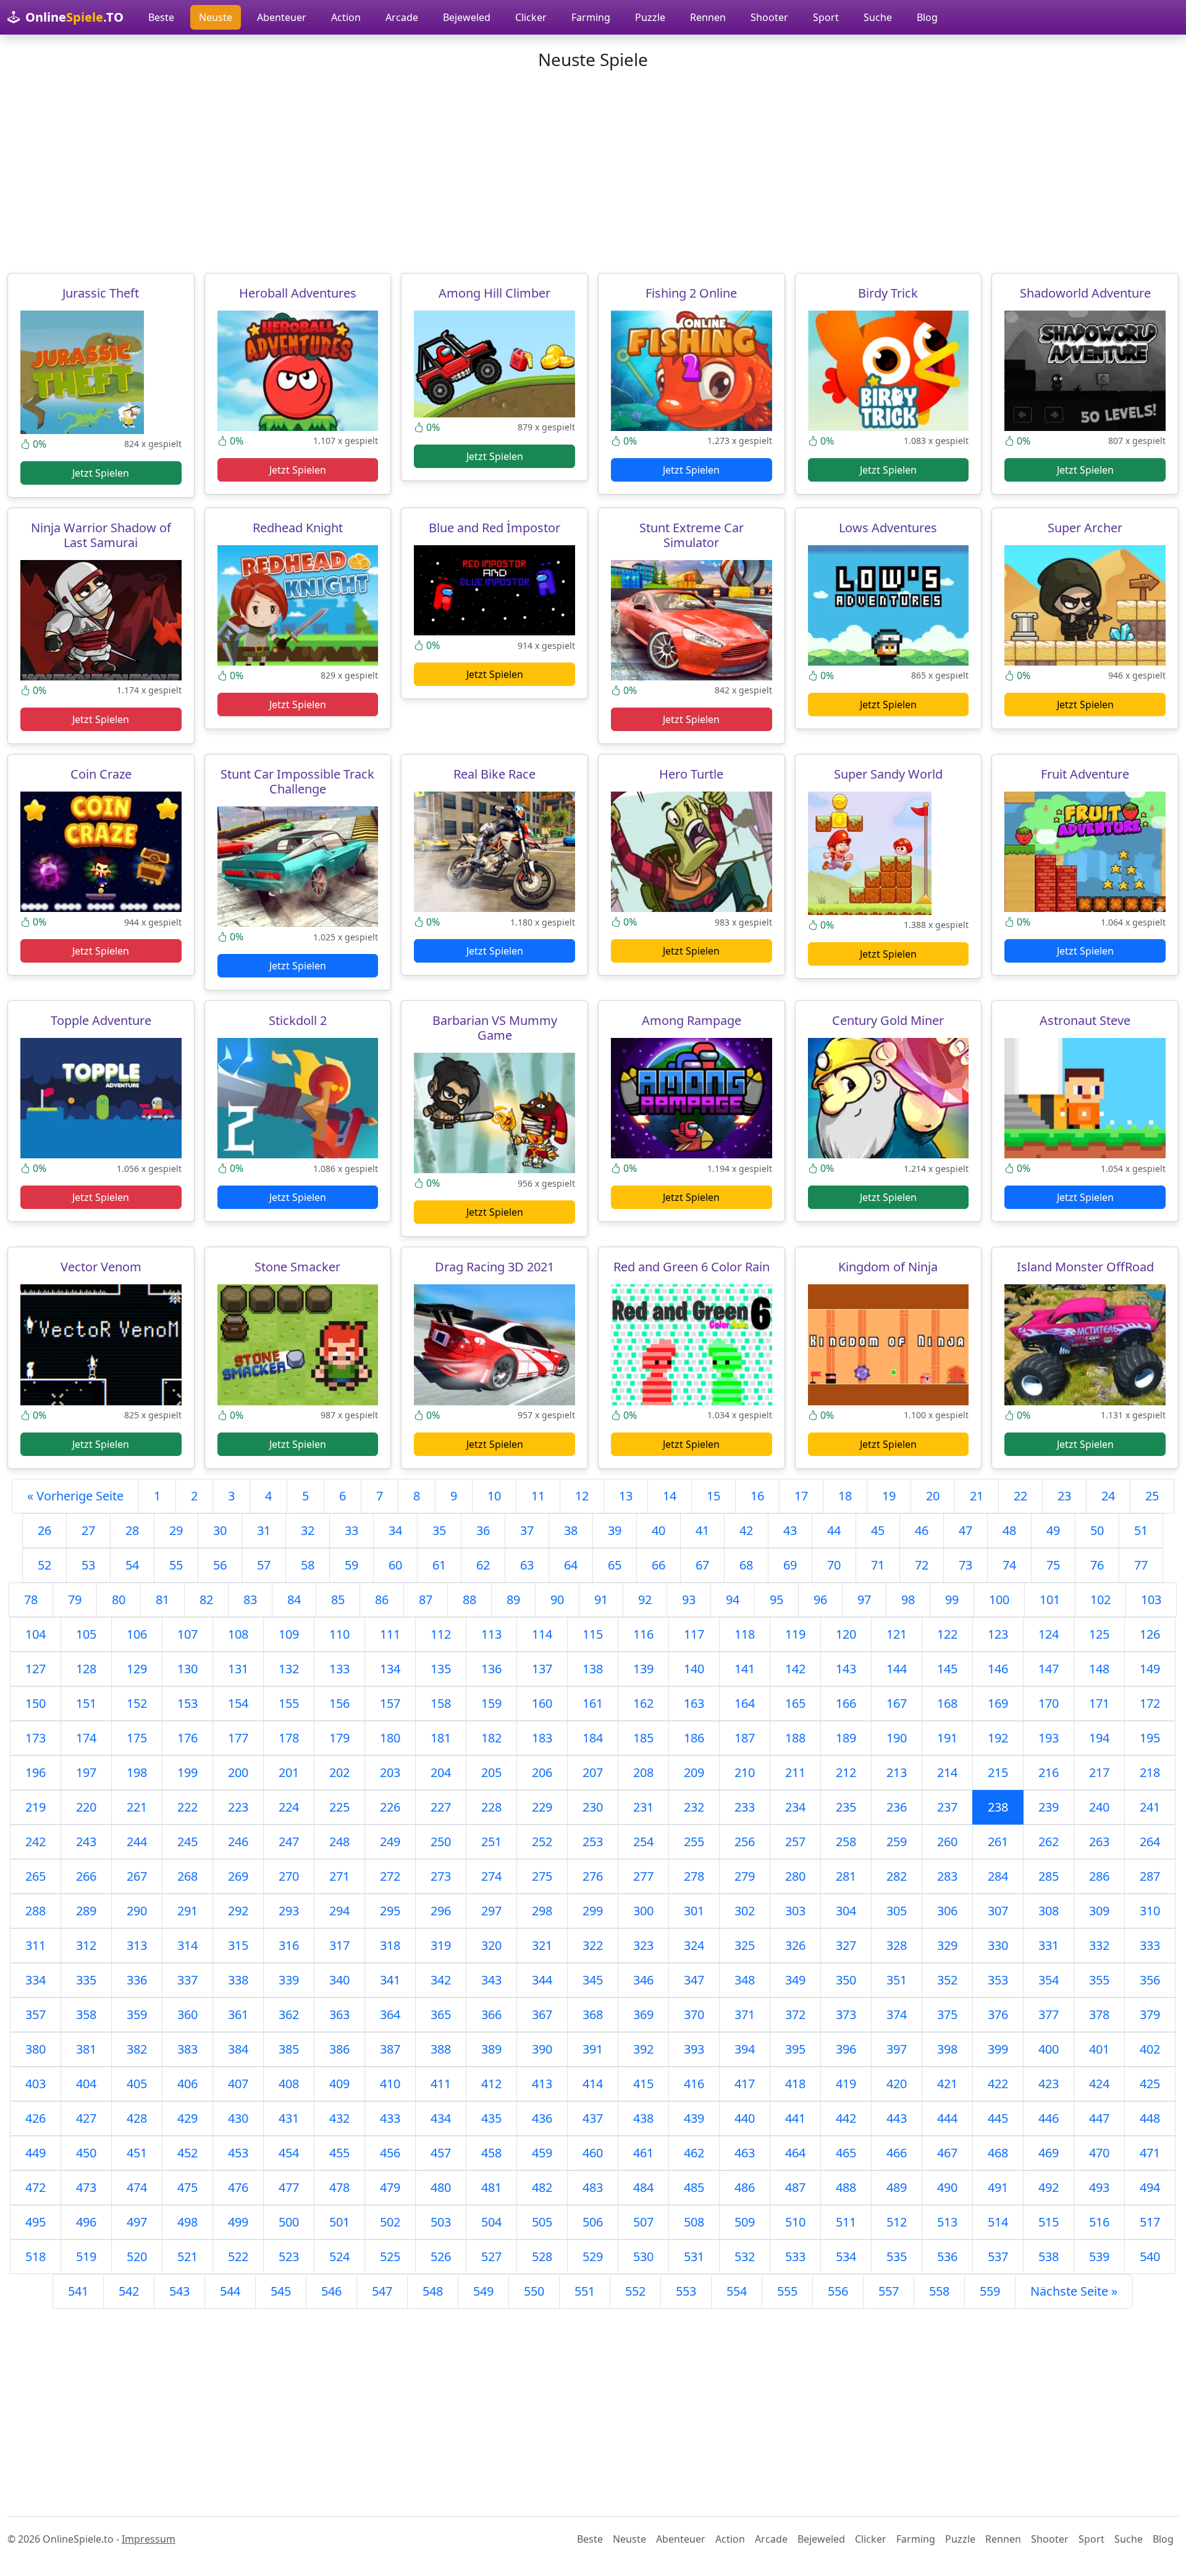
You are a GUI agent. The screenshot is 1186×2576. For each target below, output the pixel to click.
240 (1099, 1807)
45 (878, 1530)
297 (491, 1911)
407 (238, 2084)
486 (745, 2187)
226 (390, 1807)
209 (694, 1772)
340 (339, 1980)
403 (36, 2084)
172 (1150, 1703)
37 (527, 1530)
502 (390, 2222)
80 (119, 1600)
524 (339, 2256)
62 (483, 1565)
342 (441, 1980)
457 (441, 2153)
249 (390, 1842)
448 (1150, 2118)
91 (601, 1600)
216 (1049, 1772)
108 (238, 1634)
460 (593, 2153)
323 (643, 1945)
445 (998, 2118)
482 (542, 2187)
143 (846, 1669)
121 (897, 1634)
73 (965, 1565)
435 (491, 2118)
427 (86, 2118)
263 (1099, 1842)
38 (571, 1530)
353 (998, 1980)
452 (187, 2153)
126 (1150, 1634)
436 (542, 2118)
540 (1150, 2256)
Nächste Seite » (1074, 2291)
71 (878, 1565)
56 (220, 1565)
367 (542, 2014)
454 (289, 2153)
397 (897, 2049)
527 (491, 2256)
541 (78, 2291)
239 (1049, 1807)
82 (206, 1600)
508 (694, 2222)
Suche (878, 17)
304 (846, 1911)
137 (542, 1669)
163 (694, 1703)
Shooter (769, 17)
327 (846, 1945)
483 (593, 2187)
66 (658, 1565)
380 (36, 2049)
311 (36, 1945)
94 (733, 1600)
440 (745, 2118)
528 (542, 2256)
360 (187, 2014)
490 (947, 2187)
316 (289, 1945)
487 (795, 2187)
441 (795, 2118)
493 (1099, 2187)
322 (593, 1945)
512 (897, 2222)
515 (1049, 2222)
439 (694, 2118)
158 (441, 1703)
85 (338, 1600)
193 (1049, 1738)
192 (998, 1738)
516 (1099, 2222)
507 (643, 2222)
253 (593, 1842)
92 (645, 1600)
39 (615, 1530)
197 (86, 1772)
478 (339, 2187)
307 (998, 1911)
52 (44, 1565)
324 (694, 1945)
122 (947, 1634)
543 (179, 2291)
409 (339, 2084)
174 (86, 1738)
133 (339, 1669)
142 (795, 1669)
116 (643, 1634)
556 (838, 2291)
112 (441, 1634)
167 (897, 1703)
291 (187, 1911)
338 (238, 1980)
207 (593, 1772)
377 (1049, 2014)
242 (36, 1842)
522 (238, 2256)
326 (795, 1945)
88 (469, 1600)
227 (441, 1807)
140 (694, 1669)
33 (351, 1530)
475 (187, 2187)
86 (382, 1600)
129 (137, 1669)
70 (834, 1565)
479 (390, 2187)
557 (889, 2291)
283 (947, 1876)
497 (137, 2222)
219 (36, 1807)
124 (1049, 1634)
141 (745, 1669)
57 (264, 1565)
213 (897, 1772)
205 (491, 1772)
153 (187, 1703)
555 (787, 2291)
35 (439, 1530)
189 (846, 1738)
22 (1020, 1496)
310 (1150, 1911)
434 (441, 2118)
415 (643, 2084)
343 (491, 1980)
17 (801, 1496)
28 (132, 1530)
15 (713, 1496)
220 (86, 1807)
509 (745, 2222)
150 (36, 1703)
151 (86, 1703)
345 (593, 1980)
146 (998, 1669)
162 (643, 1703)
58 (308, 1565)
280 (795, 1876)
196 (36, 1772)
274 (491, 1876)
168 (947, 1703)
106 (137, 1634)
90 (557, 1600)
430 (238, 2118)
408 (289, 2084)
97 (864, 1600)
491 (998, 2187)
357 (36, 2014)
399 (998, 2049)
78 (31, 1600)
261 (998, 1842)
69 (790, 1565)
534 (846, 2256)
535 (897, 2256)
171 (1099, 1703)
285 (1049, 1876)
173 (36, 1738)
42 (746, 1530)
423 (1049, 2084)
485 (694, 2187)
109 (289, 1634)
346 (643, 1980)
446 (1049, 2118)
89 (513, 1600)
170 (1049, 1703)
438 (643, 2118)
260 (947, 1842)
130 (187, 1669)
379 (1150, 2014)
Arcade (402, 17)
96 (820, 1600)
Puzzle (650, 17)
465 (846, 2153)
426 (36, 2118)
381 (86, 2049)
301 (694, 1911)
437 (593, 2118)
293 (289, 1911)
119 (795, 1634)
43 (790, 1530)
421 (947, 2084)
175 (137, 1738)
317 (339, 1945)
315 (238, 1945)
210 (745, 1772)
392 (643, 2049)
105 (86, 1634)
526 (441, 2256)
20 (933, 1496)
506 (593, 2222)
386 (339, 2049)
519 (86, 2256)
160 (542, 1703)
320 (491, 1945)
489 (897, 2187)
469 (1049, 2153)
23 (1064, 1496)
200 (238, 1772)
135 (441, 1669)
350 (846, 1980)
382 (137, 2049)
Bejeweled (467, 17)
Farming (591, 17)
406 (187, 2084)
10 (494, 1496)
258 (846, 1842)
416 (694, 2084)
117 (694, 1634)
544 (230, 2291)
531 (694, 2256)
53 (88, 1565)
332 (1099, 1945)
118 (745, 1634)
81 (162, 1600)
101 (1050, 1600)
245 (187, 1842)
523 (289, 2256)
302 (745, 1911)
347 (694, 1980)
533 (795, 2256)
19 (889, 1496)
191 (947, 1738)
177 (238, 1738)
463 (745, 2153)
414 (593, 2084)
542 (129, 2291)
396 (846, 2049)
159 (491, 1703)
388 (441, 2049)
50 (1097, 1530)
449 (36, 2153)
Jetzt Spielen (101, 473)
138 (593, 1669)
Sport (826, 17)
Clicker (531, 17)
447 (1099, 2118)
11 (538, 1496)
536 (947, 2256)
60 (395, 1565)
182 (491, 1738)
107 (187, 1634)
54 (132, 1565)
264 (1150, 1842)
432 (339, 2118)
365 (441, 2014)
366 (491, 2014)
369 (643, 2014)
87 (426, 1600)
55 (176, 1565)
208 (643, 1772)
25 (1152, 1496)
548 (433, 2291)
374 (897, 2014)
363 (339, 2014)
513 (947, 2222)
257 (795, 1842)
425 (1150, 2084)
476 (238, 2187)
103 (1151, 1600)
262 (1049, 1842)
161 (593, 1703)
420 (897, 2084)
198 (137, 1772)
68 (746, 1565)
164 (745, 1703)
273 (441, 1876)
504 (491, 2222)
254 (643, 1842)
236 (897, 1807)
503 (441, 2222)
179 (339, 1738)
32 (308, 1530)
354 (1049, 1980)
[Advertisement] (593, 172)
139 (643, 1669)
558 (939, 2291)
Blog (927, 17)
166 (846, 1703)
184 (593, 1738)
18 (845, 1496)
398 (947, 2049)
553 (686, 2291)
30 (220, 1530)
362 (289, 2014)
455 (339, 2153)
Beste (161, 17)
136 (491, 1669)
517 (1150, 2222)
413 (542, 2084)
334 (36, 1980)
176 (187, 1738)
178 (289, 1738)
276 (593, 1876)
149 (1150, 1669)
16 (757, 1496)
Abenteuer (282, 17)
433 (390, 2118)
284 (998, 1876)
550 (534, 2291)
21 (977, 1496)
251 (491, 1842)
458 (491, 2153)
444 (947, 2118)
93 (689, 1600)
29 (176, 1530)
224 (289, 1807)
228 (491, 1807)
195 (1150, 1738)
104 (36, 1634)
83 (250, 1600)
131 (238, 1669)
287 (1150, 1876)
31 (264, 1530)
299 (593, 1911)
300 (643, 1911)
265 (36, 1876)
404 (86, 2084)
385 (289, 2049)
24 (1108, 1496)
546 (331, 2291)
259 (897, 1842)
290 (137, 1911)
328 (897, 1945)
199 (187, 1772)
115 (593, 1634)
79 (75, 1600)
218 (1150, 1772)
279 (745, 1876)
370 (694, 2014)
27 (88, 1530)
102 (1100, 1600)
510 (795, 2222)
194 (1099, 1738)
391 (593, 2049)
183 (542, 1738)
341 (390, 1980)
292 (238, 1911)
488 (846, 2187)
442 (846, 2118)
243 (86, 1842)
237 (947, 1807)
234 (795, 1807)
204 (441, 1772)
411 (441, 2084)
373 (846, 2014)
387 (390, 2049)
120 (846, 1634)
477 (289, 2187)
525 (390, 2256)
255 (694, 1842)
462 (694, 2153)
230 (593, 1807)
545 (281, 2291)
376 (998, 2014)
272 (390, 1876)
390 (542, 2049)
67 (702, 1565)
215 (998, 1772)
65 (615, 1565)
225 (339, 1807)
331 (1049, 1945)
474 (137, 2187)
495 (36, 2222)
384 (238, 2049)
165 (795, 1703)
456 (390, 2153)
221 (137, 1807)
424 (1099, 2084)
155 (289, 1703)
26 (44, 1530)
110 (339, 1634)
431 (289, 2118)
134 (390, 1669)
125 (1099, 1634)
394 (745, 2049)
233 (745, 1807)
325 (745, 1945)
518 (36, 2256)
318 (390, 1945)
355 (1099, 1980)
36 (483, 1530)
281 (846, 1876)
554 (737, 2291)
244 (137, 1842)
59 (351, 1565)
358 (86, 2014)
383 (187, 2049)
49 (1053, 1530)
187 (745, 1738)
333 (1150, 1945)
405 (137, 2084)
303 (795, 1911)
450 (86, 2153)
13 (626, 1496)
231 (643, 1807)
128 (86, 1669)
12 (582, 1496)
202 (339, 1772)
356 (1150, 1980)
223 (238, 1807)
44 (834, 1530)
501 (339, 2222)
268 (187, 1876)
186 (694, 1738)
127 (36, 1669)
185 (643, 1738)
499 (238, 2222)
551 (585, 2291)
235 (846, 1807)
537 (998, 2256)
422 (998, 2084)
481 (491, 2187)
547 (382, 2291)
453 (238, 2153)
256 (745, 1842)
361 (238, 2014)
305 (897, 1911)
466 (897, 2153)
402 (1150, 2049)
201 (289, 1772)
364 (390, 2014)
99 (952, 1600)
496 (86, 2222)
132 (289, 1669)
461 (643, 2153)
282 (897, 1876)
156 (339, 1703)
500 (289, 2222)
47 (965, 1530)
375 (947, 2014)
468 (998, 2153)
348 (745, 1980)
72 (922, 1565)
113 (491, 1634)
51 (1141, 1530)
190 (897, 1738)
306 (947, 1911)
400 (1049, 2049)
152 (137, 1703)
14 (670, 1496)
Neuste (216, 17)
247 (289, 1842)
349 (795, 1980)
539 (1099, 2256)
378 (1099, 2014)
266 (86, 1876)
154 (238, 1703)
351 (897, 1980)
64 (571, 1565)
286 (1099, 1876)
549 (483, 2291)
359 (137, 2014)
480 (441, 2187)
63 (527, 1565)
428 (137, 2118)
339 (289, 1980)
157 (390, 1703)
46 (922, 1530)
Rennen (708, 17)
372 (795, 2014)
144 (897, 1669)
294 (339, 1911)
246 (238, 1842)
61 (439, 1565)
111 (390, 1634)
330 (998, 1945)
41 (702, 1530)
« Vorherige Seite (75, 1496)
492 (1049, 2187)
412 (491, 2084)
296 (441, 1911)
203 (390, 1772)
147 (1049, 1669)
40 (658, 1530)
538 (1049, 2256)
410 (390, 2084)
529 (593, 2256)
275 (542, 1876)
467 (947, 2153)
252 (542, 1842)
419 (846, 2084)
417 (745, 2084)
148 (1099, 1669)
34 (395, 1530)
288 (36, 1911)
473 (86, 2187)
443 (897, 2118)
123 (998, 1634)
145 (947, 1669)
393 (694, 2049)
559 (990, 2291)
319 (441, 1945)
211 (795, 1772)
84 (294, 1600)
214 (947, 1772)
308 (1049, 1911)
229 (542, 1807)
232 (694, 1807)
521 (187, 2256)
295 (390, 1911)
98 (908, 1600)
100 (999, 1600)
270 (289, 1876)
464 (795, 2153)
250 (441, 1842)
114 (542, 1634)
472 (36, 2187)
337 (187, 1980)
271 (339, 1876)
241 (1150, 1807)
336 (137, 1980)
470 (1099, 2153)
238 (998, 1807)
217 (1099, 1772)
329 (947, 1945)
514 (998, 2222)
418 (795, 2084)
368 (593, 2014)
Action (346, 17)
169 (998, 1703)
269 (238, 1876)
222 (187, 1807)
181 (441, 1738)
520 (137, 2256)
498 (187, 2222)
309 (1099, 1911)
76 (1097, 1565)
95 (776, 1600)
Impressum (149, 2539)
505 (542, 2222)
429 (187, 2118)
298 (542, 1911)
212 (846, 1772)
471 (1150, 2153)
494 (1150, 2187)
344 (542, 1980)
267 (137, 1876)
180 (390, 1738)
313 (137, 1945)
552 (635, 2291)
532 (745, 2256)
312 (86, 1945)
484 (643, 2187)
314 (187, 1945)
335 (86, 1980)
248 (339, 1842)
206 (542, 1772)
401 (1099, 2049)
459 (542, 2153)
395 (795, 2049)
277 (643, 1876)
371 (745, 2014)
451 (137, 2153)
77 (1141, 1565)
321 (542, 1945)
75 (1053, 1565)
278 (694, 1876)
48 (1009, 1530)
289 (86, 1911)
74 (1009, 1565)
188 (795, 1738)
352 (947, 1980)
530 (643, 2256)
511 (846, 2222)
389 (491, 2049)
